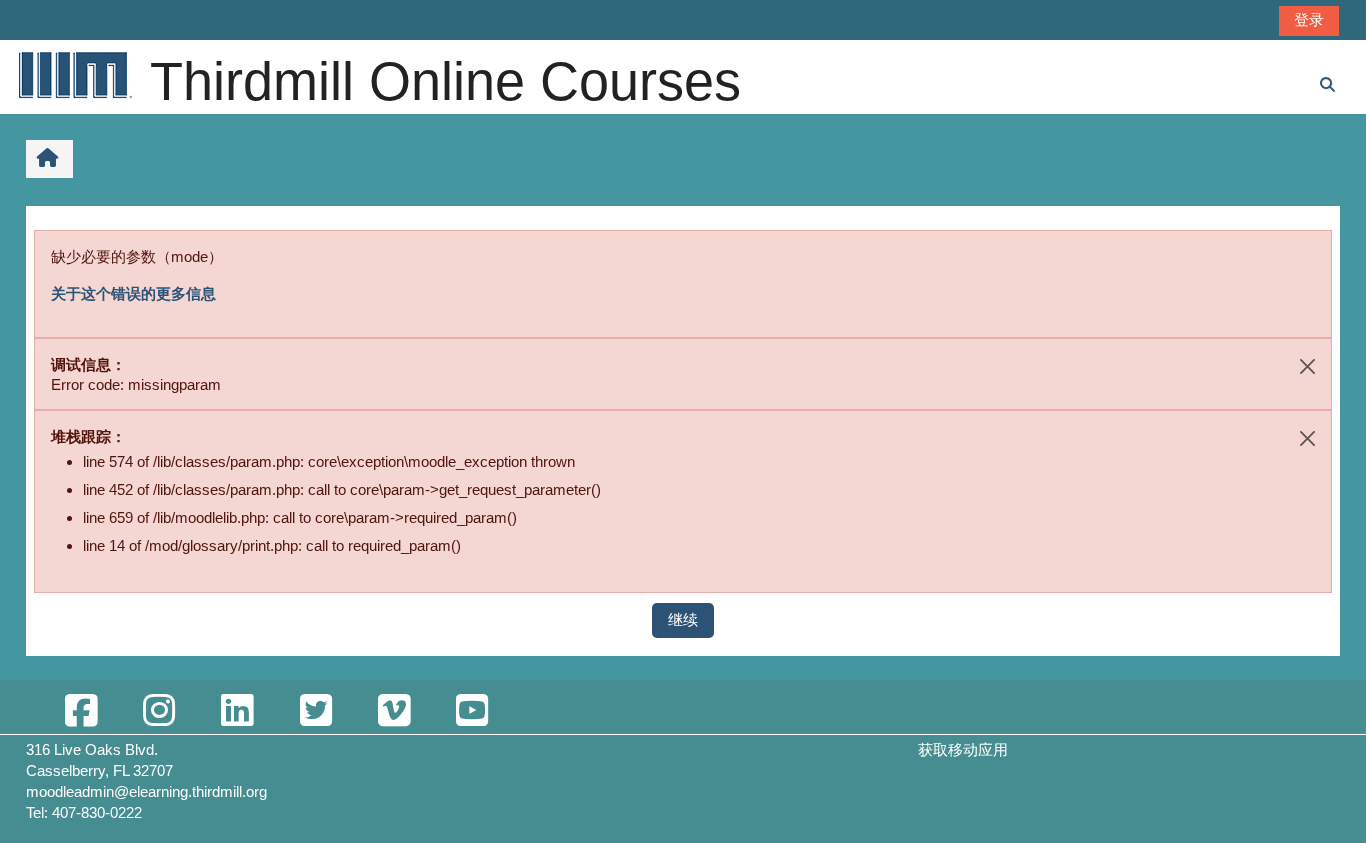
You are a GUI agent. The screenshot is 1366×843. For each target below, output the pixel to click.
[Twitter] (315, 711)
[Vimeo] (394, 711)
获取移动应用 (963, 749)
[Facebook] (81, 711)
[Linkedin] (237, 711)
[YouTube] (472, 711)
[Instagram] (159, 711)
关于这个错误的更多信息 (133, 293)
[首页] (74, 74)
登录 (1309, 19)
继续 (683, 619)
